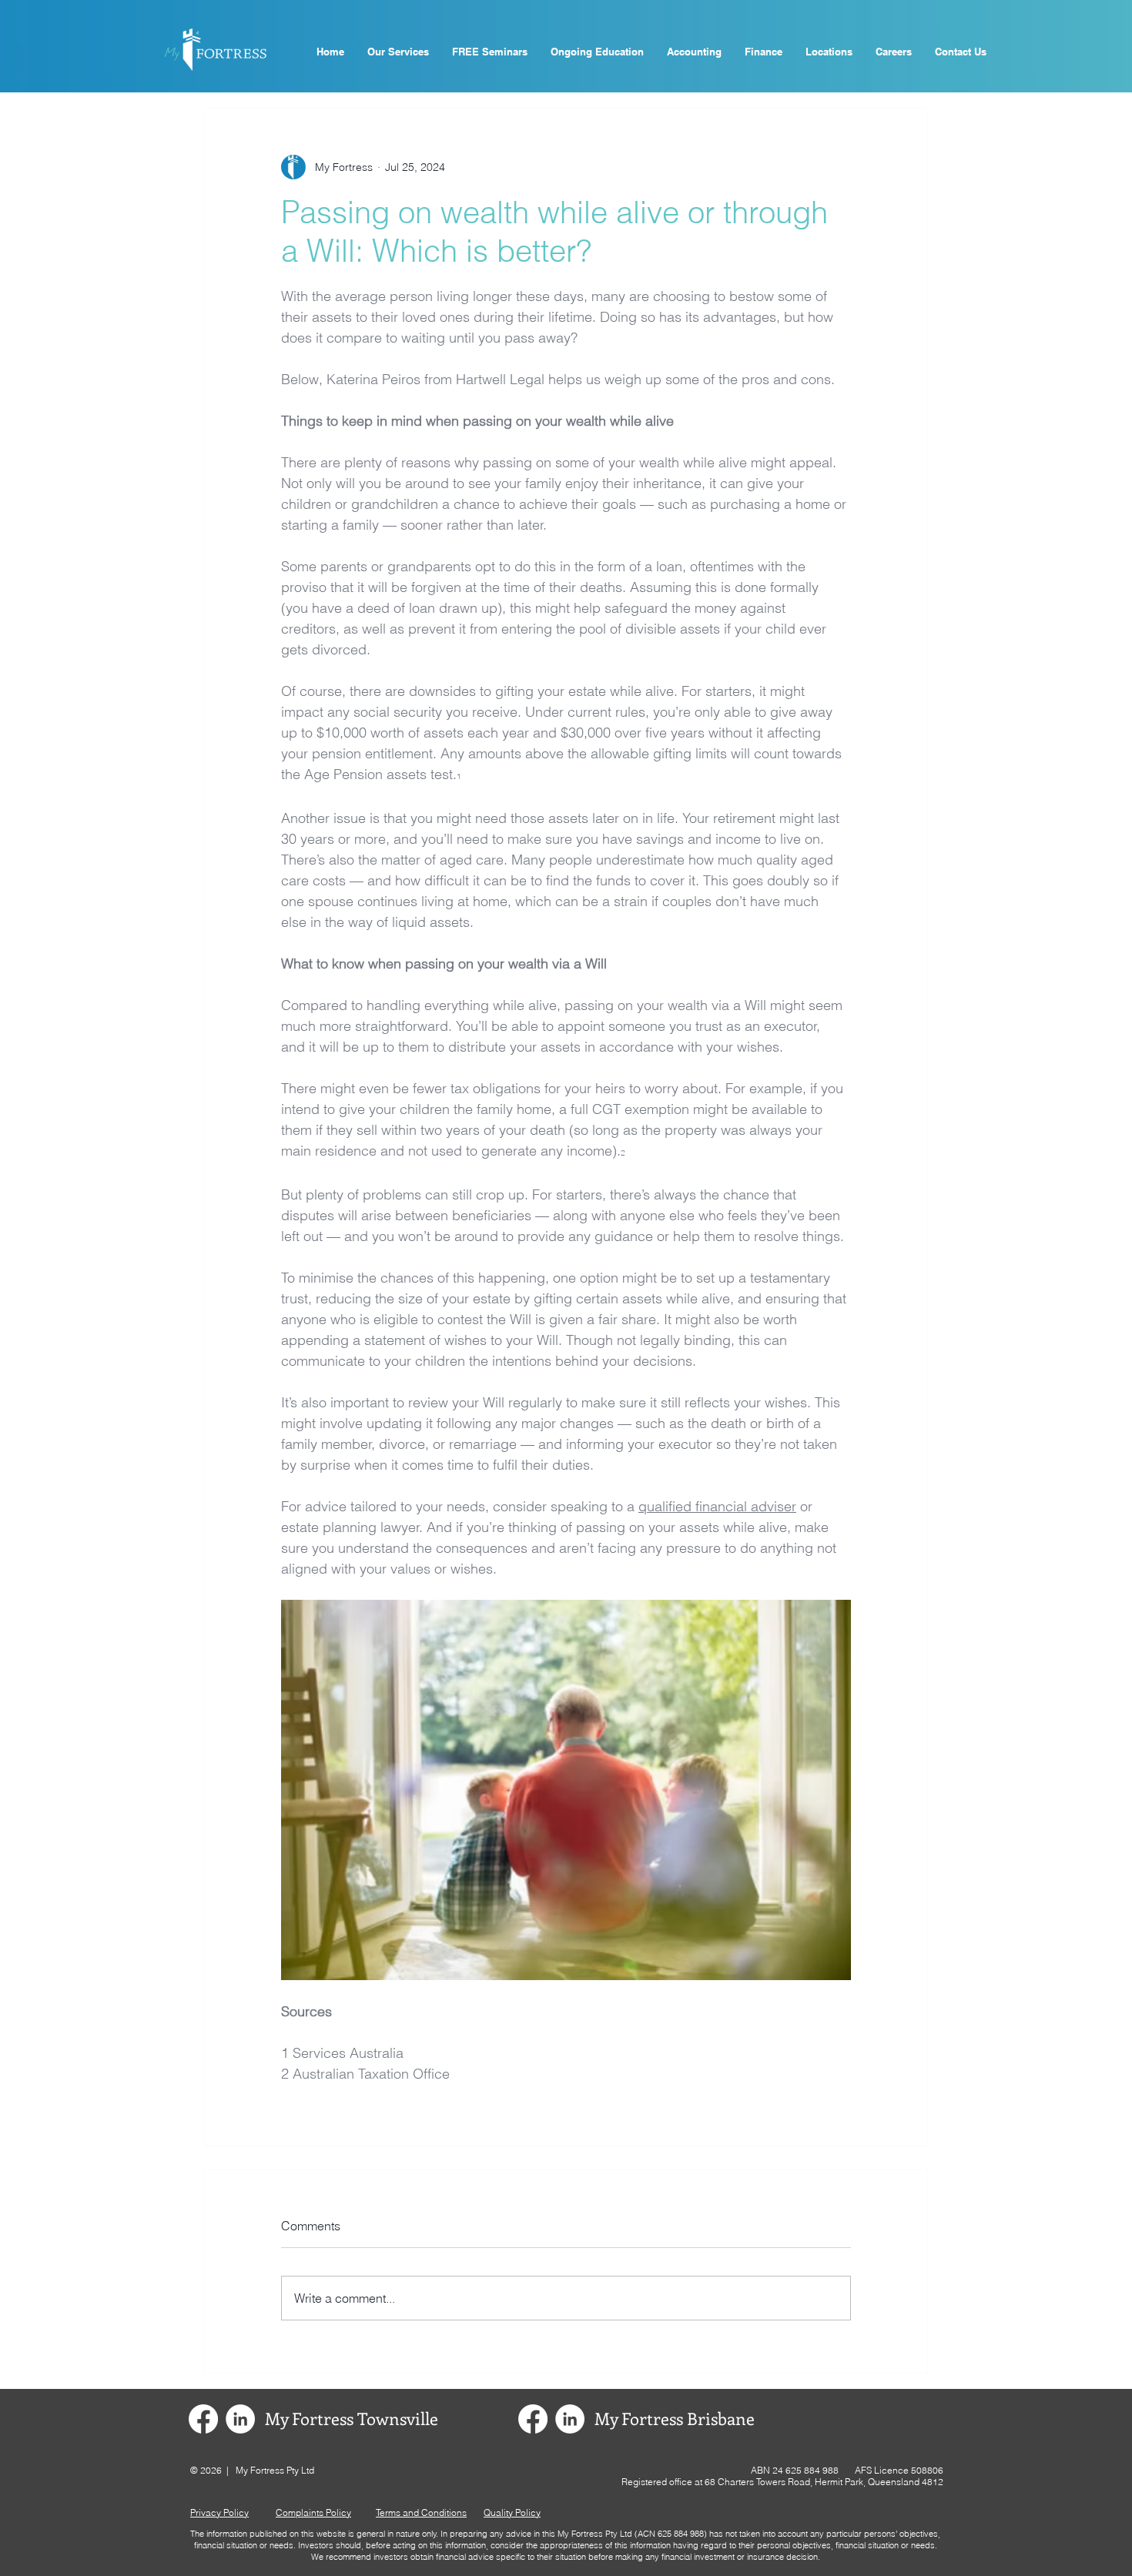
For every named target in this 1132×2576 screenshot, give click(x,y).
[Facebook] (203, 2419)
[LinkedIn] (240, 2419)
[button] (490, 52)
